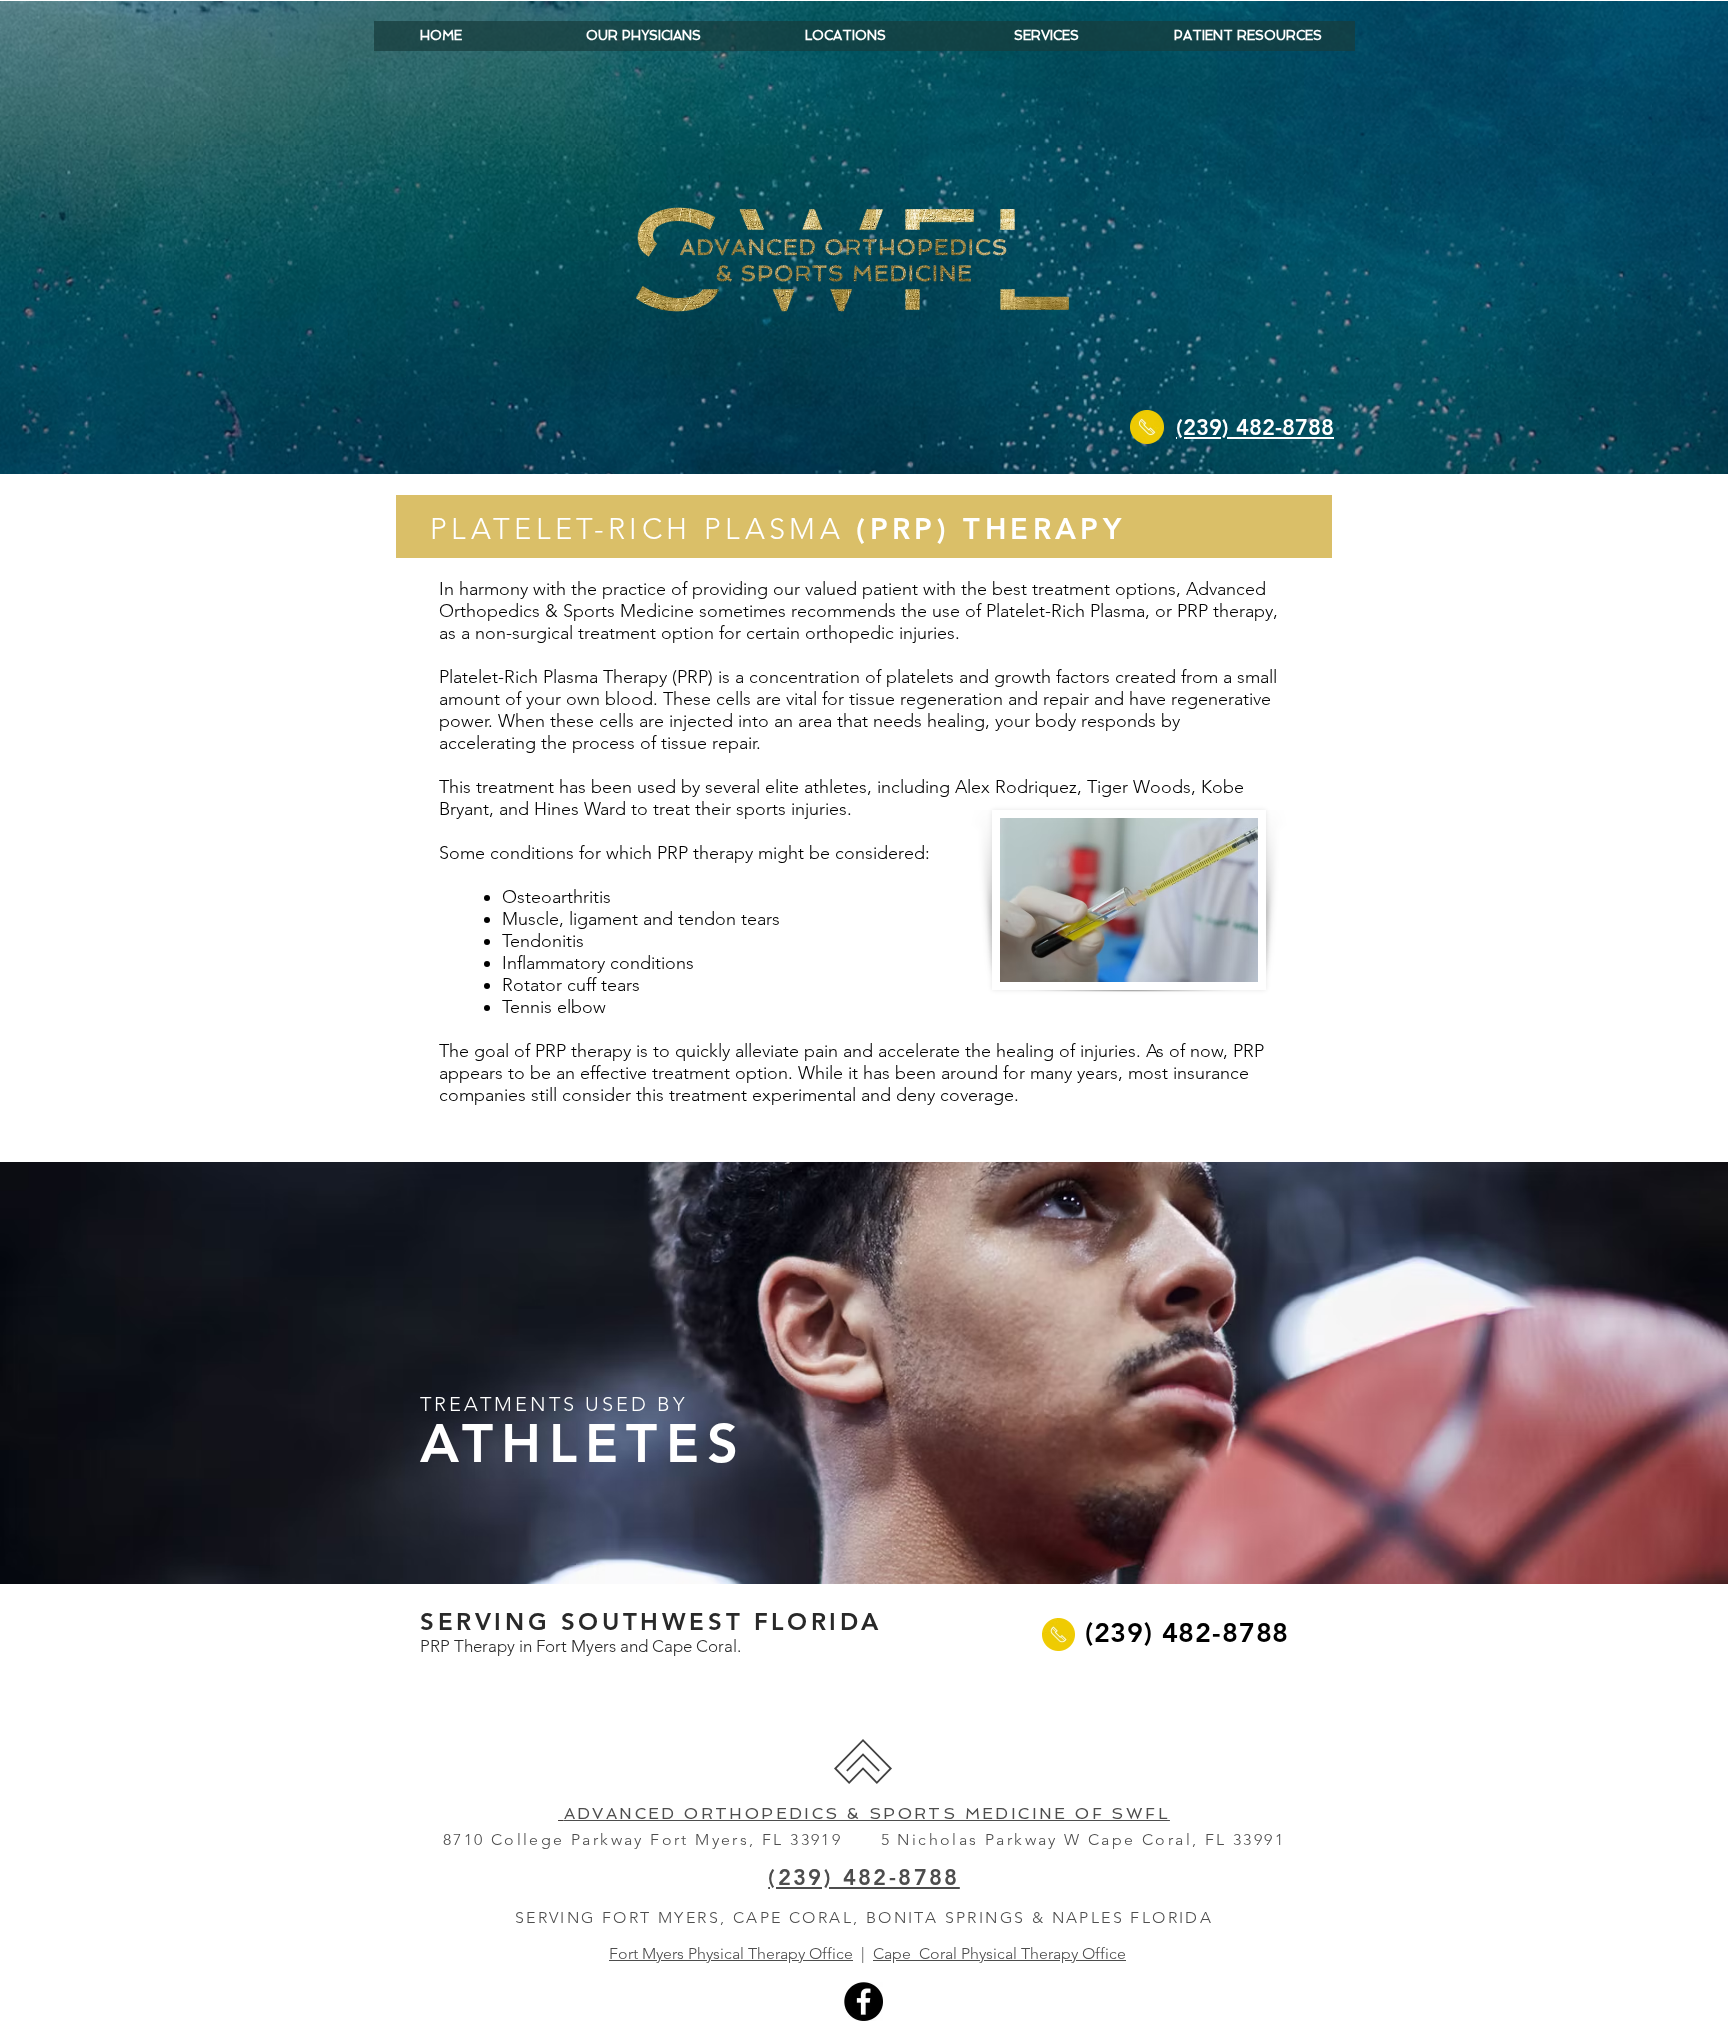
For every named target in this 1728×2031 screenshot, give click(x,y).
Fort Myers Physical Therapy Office (731, 1953)
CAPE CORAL (793, 1917)
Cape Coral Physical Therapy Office (999, 1953)
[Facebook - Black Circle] (863, 2001)
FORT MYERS (661, 1917)
